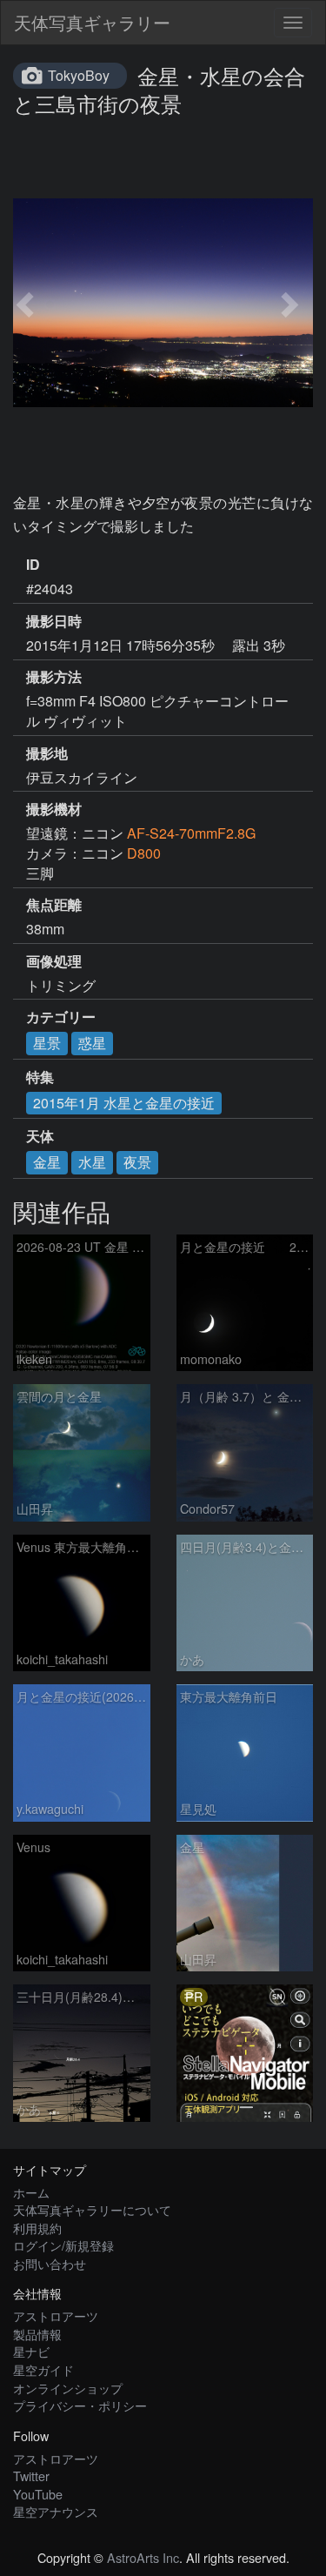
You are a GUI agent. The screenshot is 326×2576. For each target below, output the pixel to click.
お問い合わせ (50, 2263)
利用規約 (37, 2228)
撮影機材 (54, 809)
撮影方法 (54, 677)
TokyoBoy (79, 75)
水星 (92, 1162)
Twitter (31, 2476)
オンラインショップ (68, 2388)
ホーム (31, 2192)
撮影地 (47, 753)
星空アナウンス (56, 2511)
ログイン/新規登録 (63, 2245)
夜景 (137, 1162)
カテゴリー (61, 1017)
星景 (47, 1043)
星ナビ (31, 2351)
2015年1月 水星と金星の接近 (124, 1103)
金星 (47, 1162)
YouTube (38, 2494)
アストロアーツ (56, 2315)
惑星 (92, 1043)
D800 (144, 853)
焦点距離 (54, 905)
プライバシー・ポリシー (80, 2405)
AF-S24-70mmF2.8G (191, 833)
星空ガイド (43, 2369)
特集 (40, 1077)
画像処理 (54, 961)
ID (33, 565)
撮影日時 (54, 621)
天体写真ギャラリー (92, 22)
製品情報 (37, 2334)
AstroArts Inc (143, 2557)
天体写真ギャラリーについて (92, 2209)
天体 (40, 1136)
